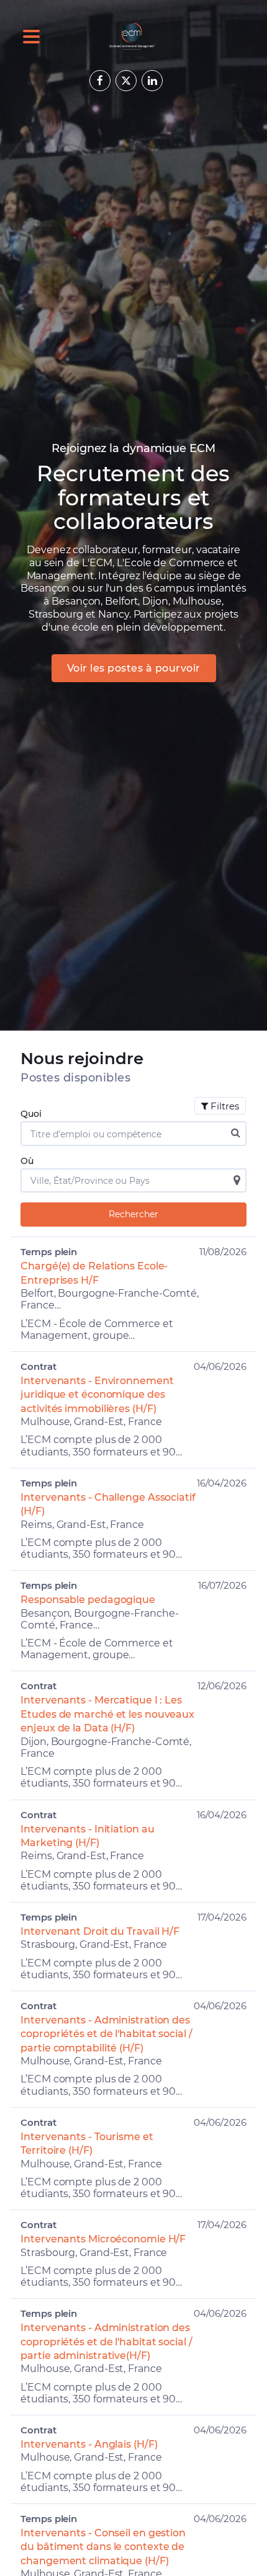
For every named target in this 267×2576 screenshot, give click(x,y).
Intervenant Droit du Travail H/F (100, 1931)
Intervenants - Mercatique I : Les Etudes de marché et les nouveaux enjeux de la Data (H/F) (107, 1714)
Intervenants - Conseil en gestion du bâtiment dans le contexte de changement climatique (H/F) (103, 2547)
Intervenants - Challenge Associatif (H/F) (108, 1504)
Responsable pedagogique (88, 1600)
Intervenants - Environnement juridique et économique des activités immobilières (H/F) (97, 1395)
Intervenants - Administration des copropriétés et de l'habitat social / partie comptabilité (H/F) (106, 2034)
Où (27, 1161)
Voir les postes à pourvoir (134, 668)
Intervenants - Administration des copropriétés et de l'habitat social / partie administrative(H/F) (106, 2342)
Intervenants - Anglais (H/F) (89, 2444)
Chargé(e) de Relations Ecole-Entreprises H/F (94, 1273)
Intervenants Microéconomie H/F (103, 2239)
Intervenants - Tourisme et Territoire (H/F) (87, 2143)
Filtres (224, 1106)
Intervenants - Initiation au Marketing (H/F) (87, 1836)
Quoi (31, 1114)
